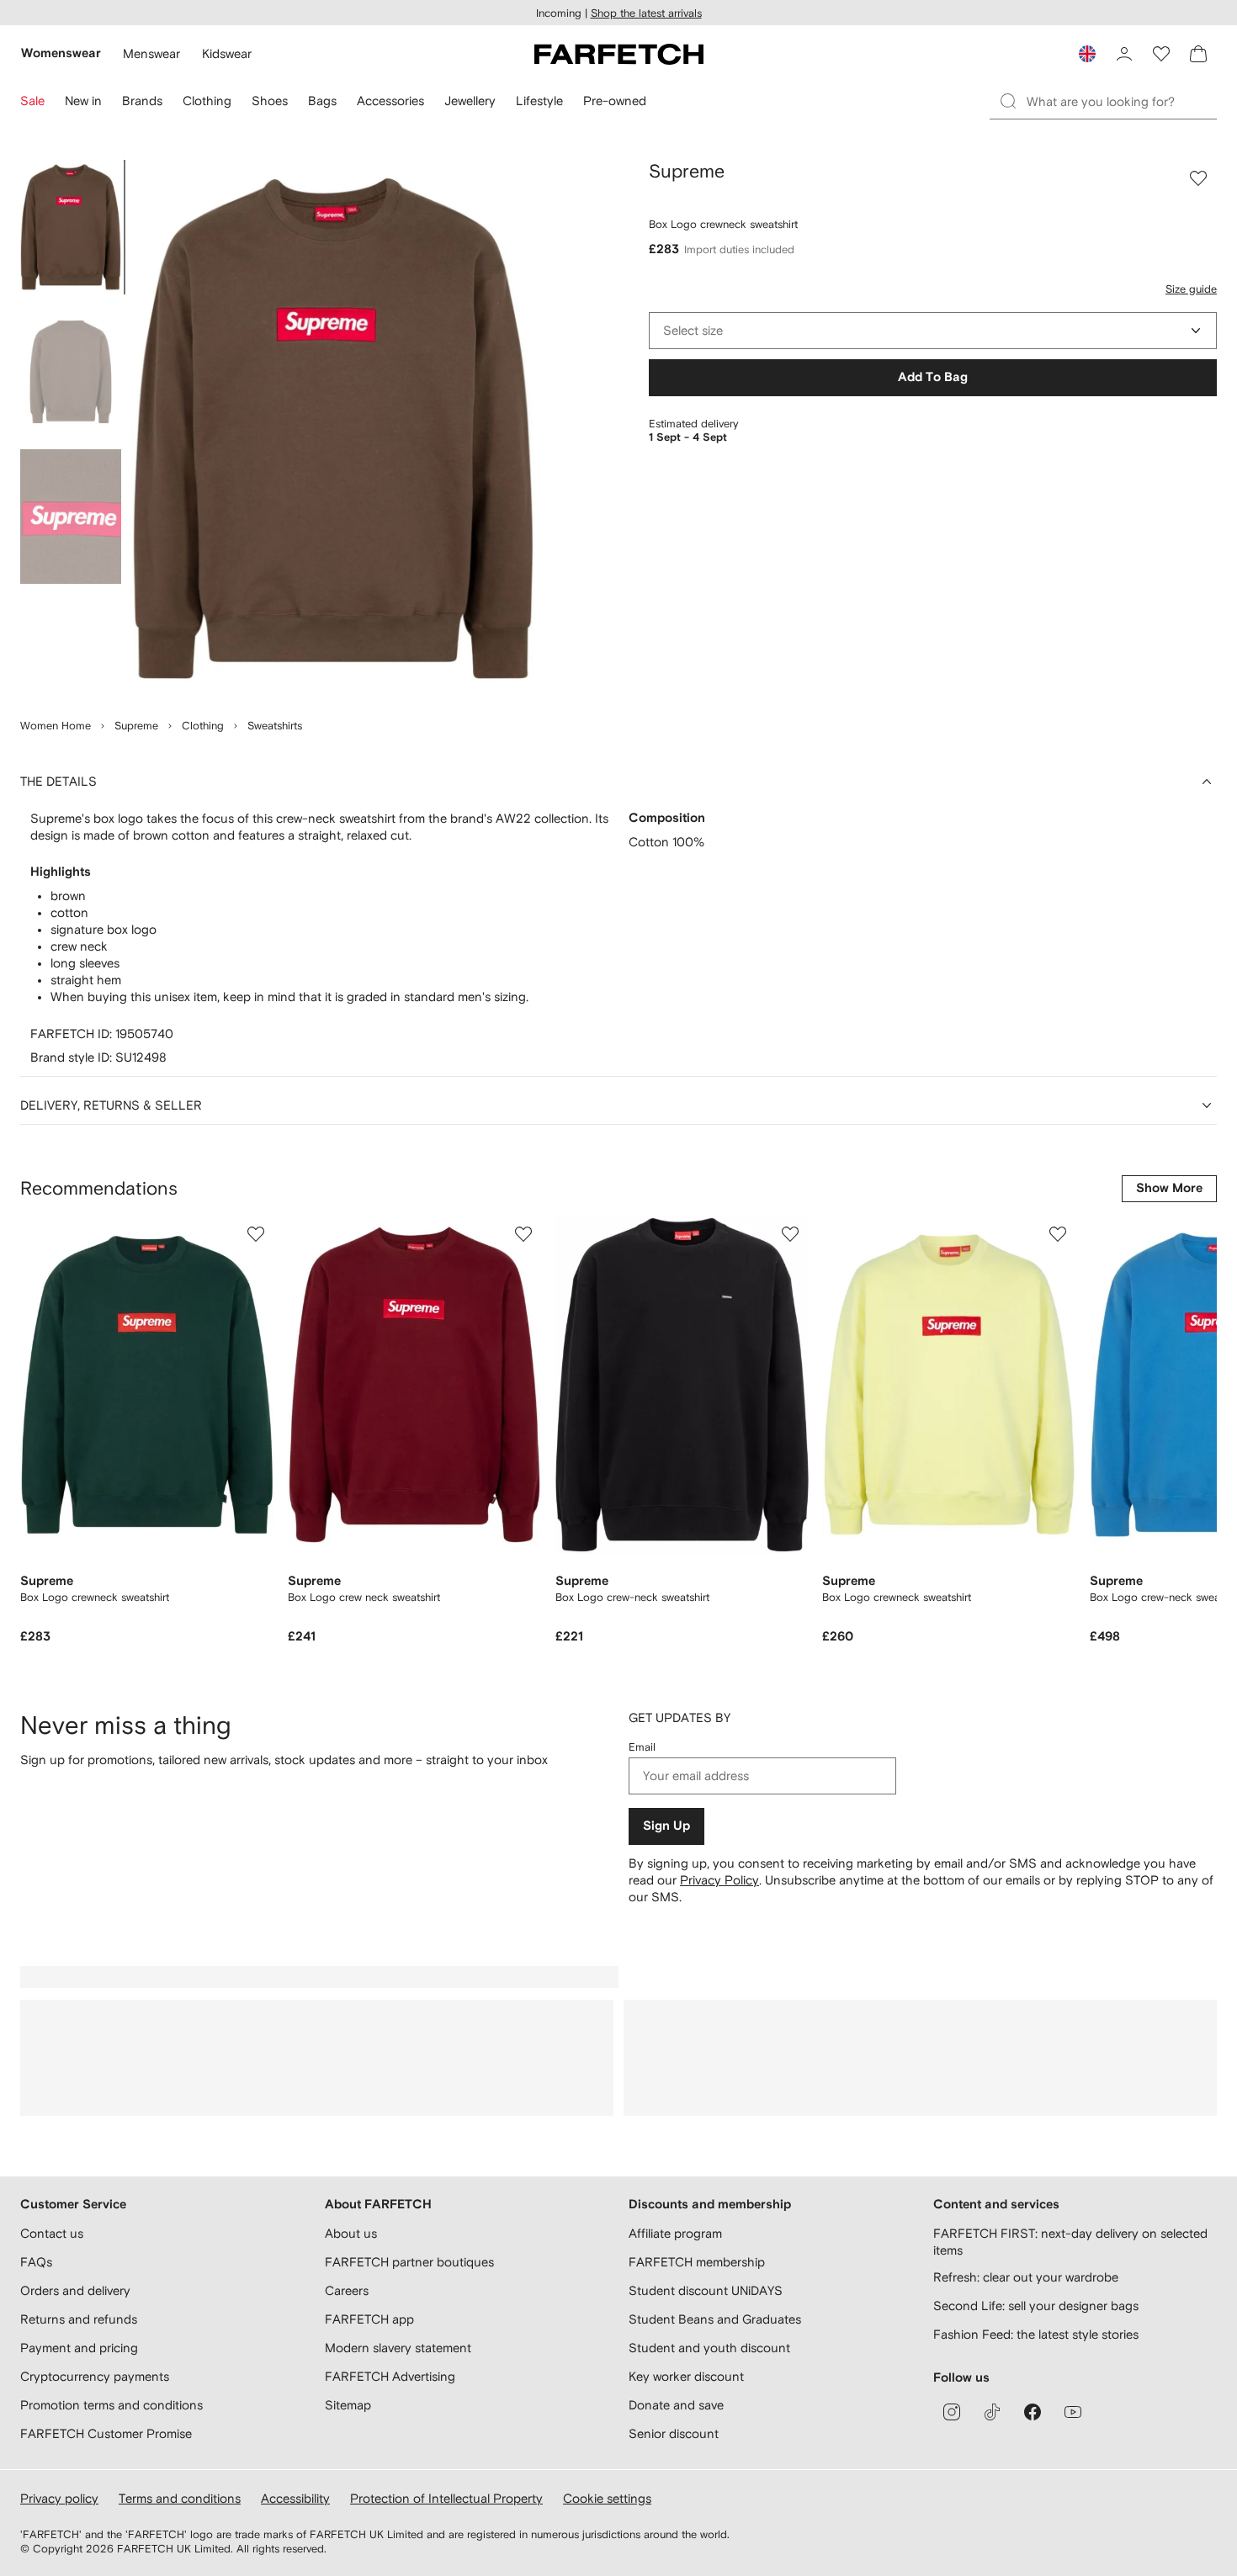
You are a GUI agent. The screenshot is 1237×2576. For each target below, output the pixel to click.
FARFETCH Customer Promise (106, 2433)
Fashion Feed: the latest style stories (1036, 2334)
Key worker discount (686, 2376)
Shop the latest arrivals (646, 13)
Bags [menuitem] (322, 101)
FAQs (36, 2262)
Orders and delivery (75, 2290)
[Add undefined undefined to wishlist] (256, 1234)
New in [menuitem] (83, 101)
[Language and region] (1087, 54)
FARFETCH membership (697, 2262)
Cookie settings (607, 2498)
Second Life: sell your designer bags (1036, 2306)
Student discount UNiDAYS (706, 2290)
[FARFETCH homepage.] (619, 54)
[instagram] (952, 2412)
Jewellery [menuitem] (470, 101)
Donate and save (676, 2405)
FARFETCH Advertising (390, 2376)
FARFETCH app (369, 2319)
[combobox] (933, 331)
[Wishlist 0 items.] (1161, 54)
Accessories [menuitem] (390, 101)
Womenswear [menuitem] (61, 53)
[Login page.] (1124, 54)
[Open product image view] (333, 429)
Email (642, 1747)
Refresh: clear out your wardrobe (1026, 2277)
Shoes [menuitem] (270, 101)
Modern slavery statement (398, 2348)
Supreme (136, 726)
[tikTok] (992, 2412)
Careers (347, 2290)
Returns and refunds (79, 2319)
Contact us (52, 2233)
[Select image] (71, 227)
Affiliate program (675, 2233)
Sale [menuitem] (32, 101)
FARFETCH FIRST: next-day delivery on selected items (1070, 2242)
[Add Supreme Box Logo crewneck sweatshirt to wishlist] (1198, 178)
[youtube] (1073, 2412)
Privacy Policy (719, 1880)
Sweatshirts (275, 726)
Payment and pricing (79, 2348)
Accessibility (295, 2498)
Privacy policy (59, 2498)
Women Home (56, 726)
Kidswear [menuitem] (227, 53)
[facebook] (1033, 2412)
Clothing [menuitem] (207, 101)
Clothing (203, 726)
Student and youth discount (709, 2348)
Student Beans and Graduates (715, 2319)
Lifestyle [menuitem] (539, 101)
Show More (1169, 1188)
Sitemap (348, 2405)
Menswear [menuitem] (151, 53)
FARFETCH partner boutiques (409, 2262)
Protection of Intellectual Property (446, 2498)
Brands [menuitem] (142, 101)
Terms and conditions (180, 2498)
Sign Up (666, 1826)
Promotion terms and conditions (111, 2405)
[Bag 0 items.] (1198, 54)
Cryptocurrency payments (95, 2376)
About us (351, 2233)
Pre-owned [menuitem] (615, 101)
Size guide (1191, 289)
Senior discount (674, 2433)
